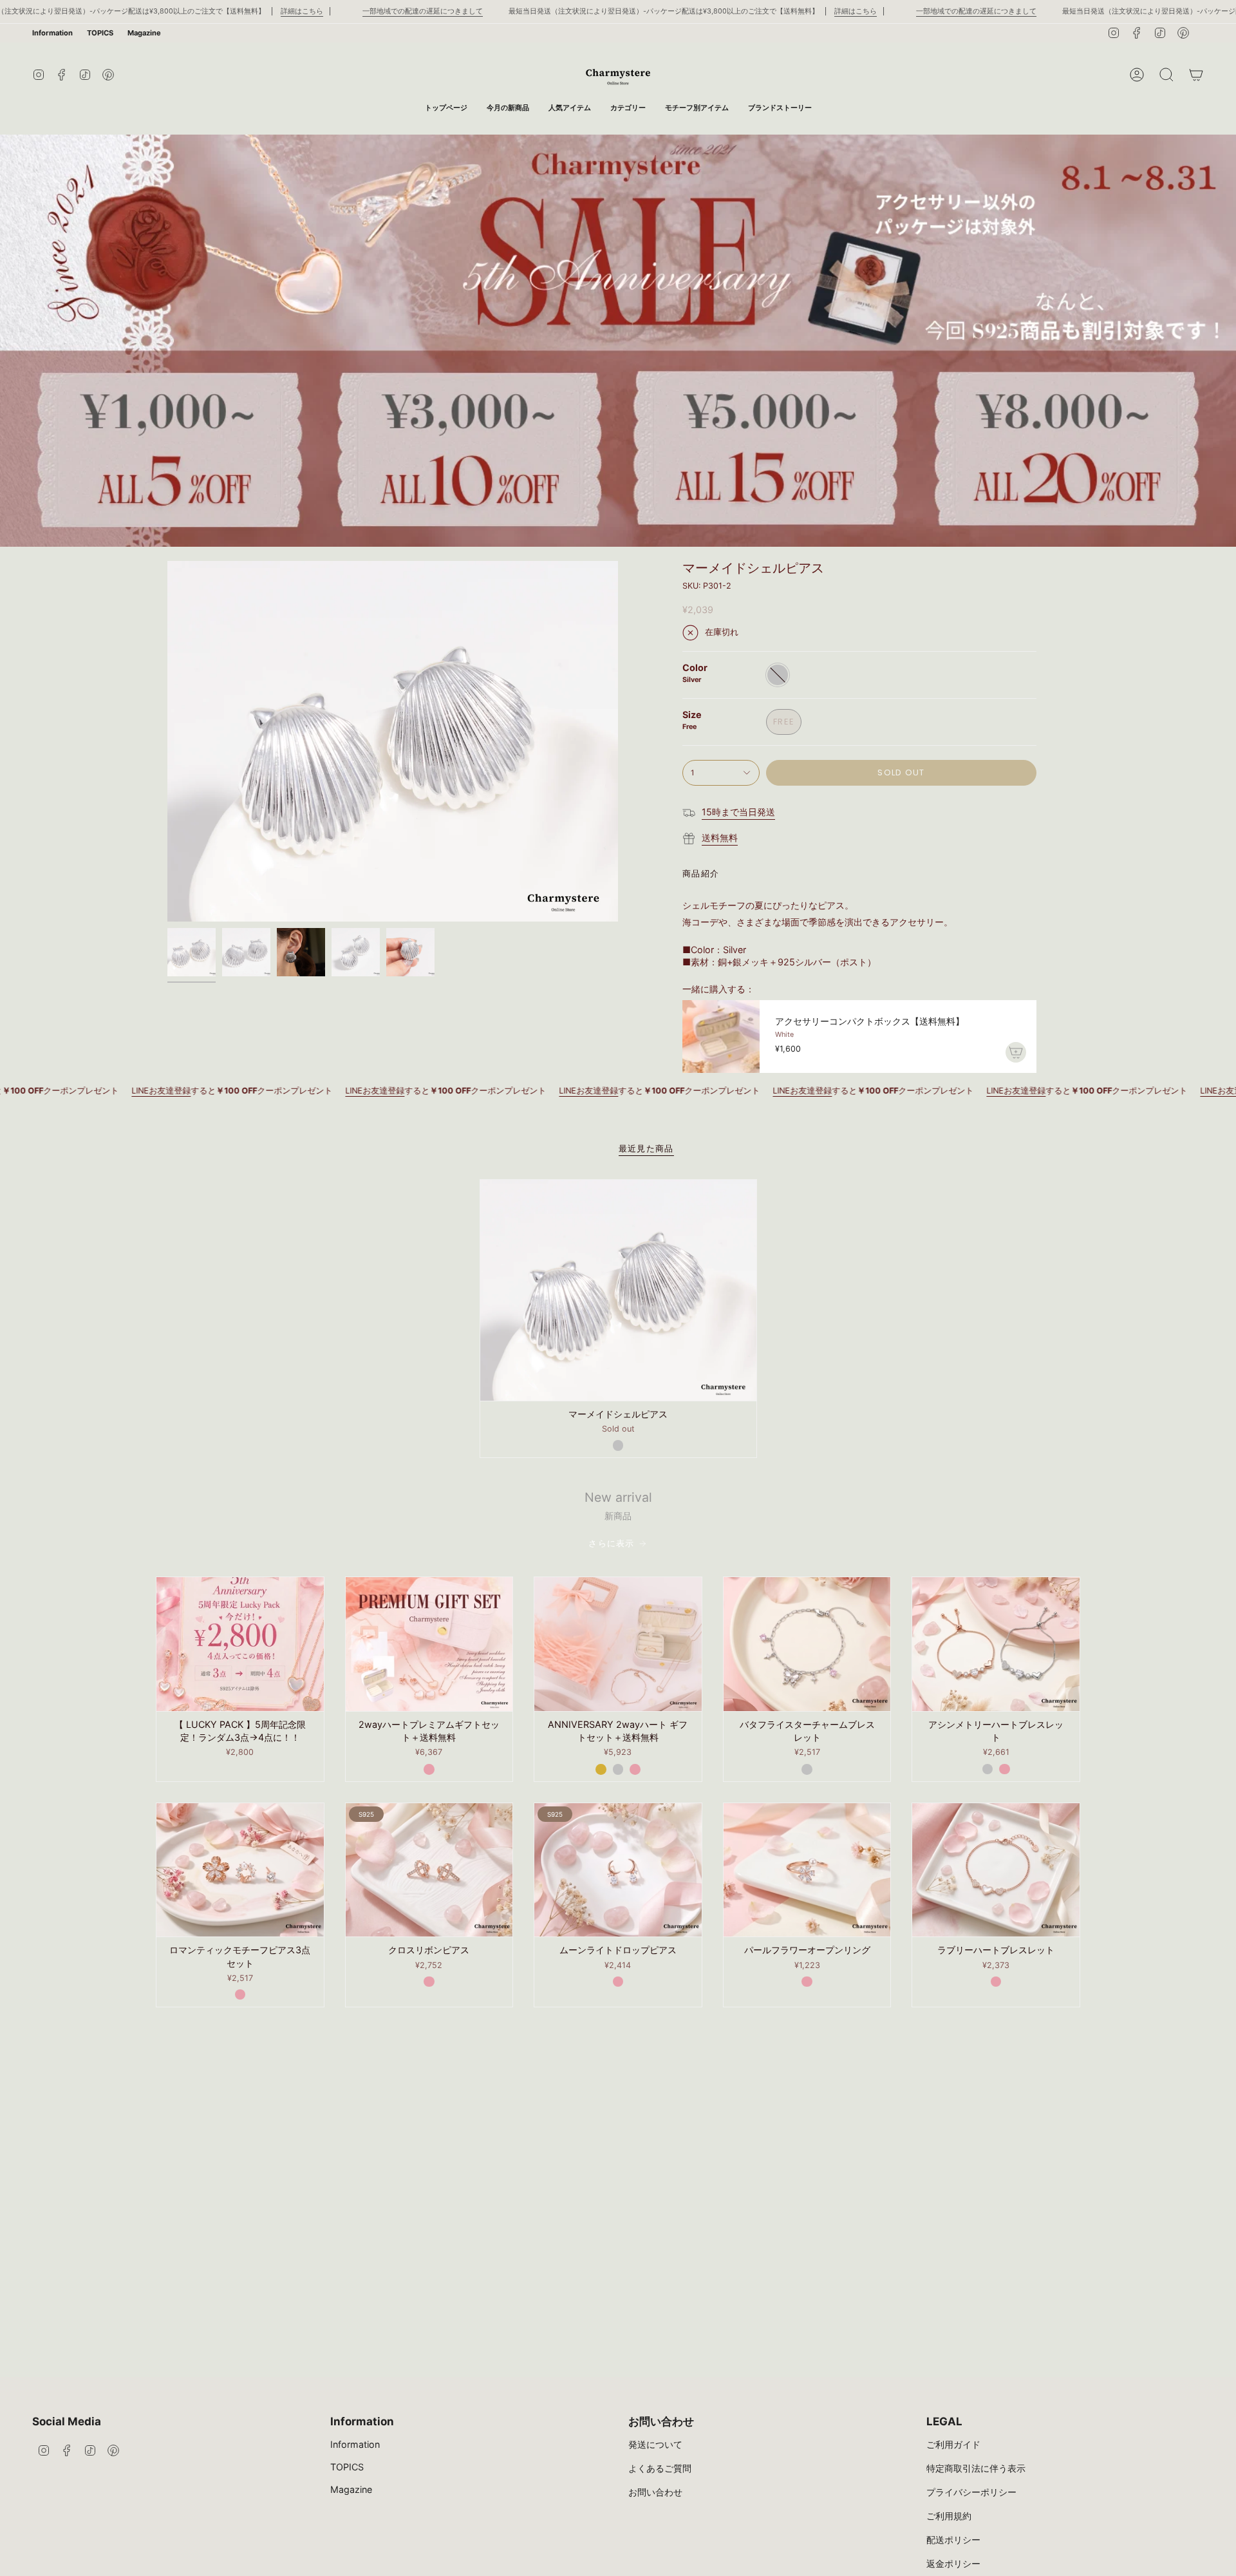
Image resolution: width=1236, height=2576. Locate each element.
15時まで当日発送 (738, 812)
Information (52, 33)
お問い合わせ (655, 2492)
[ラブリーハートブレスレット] (996, 1870)
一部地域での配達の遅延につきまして (423, 11)
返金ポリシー (953, 2563)
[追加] (1016, 1052)
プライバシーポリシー (971, 2492)
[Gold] (601, 1769)
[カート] (1196, 75)
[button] (628, 108)
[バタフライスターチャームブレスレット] (807, 1644)
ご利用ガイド (953, 2444)
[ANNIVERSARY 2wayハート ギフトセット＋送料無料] (618, 1644)
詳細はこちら (302, 11)
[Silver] (618, 1445)
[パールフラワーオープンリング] (807, 1870)
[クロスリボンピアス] (429, 1870)
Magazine (144, 33)
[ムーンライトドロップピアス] (618, 1870)
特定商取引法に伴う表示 (976, 2468)
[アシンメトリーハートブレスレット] (996, 1644)
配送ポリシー (953, 2540)
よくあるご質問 (660, 2468)
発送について (655, 2444)
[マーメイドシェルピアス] (618, 1290)
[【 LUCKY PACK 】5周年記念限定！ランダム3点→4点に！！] (240, 1644)
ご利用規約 (949, 2516)
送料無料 (720, 838)
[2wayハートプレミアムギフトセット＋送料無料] (429, 1644)
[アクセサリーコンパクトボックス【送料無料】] (721, 1037)
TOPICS (100, 33)
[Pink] (429, 1769)
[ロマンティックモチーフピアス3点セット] (240, 1870)
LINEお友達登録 (230, 1091)
